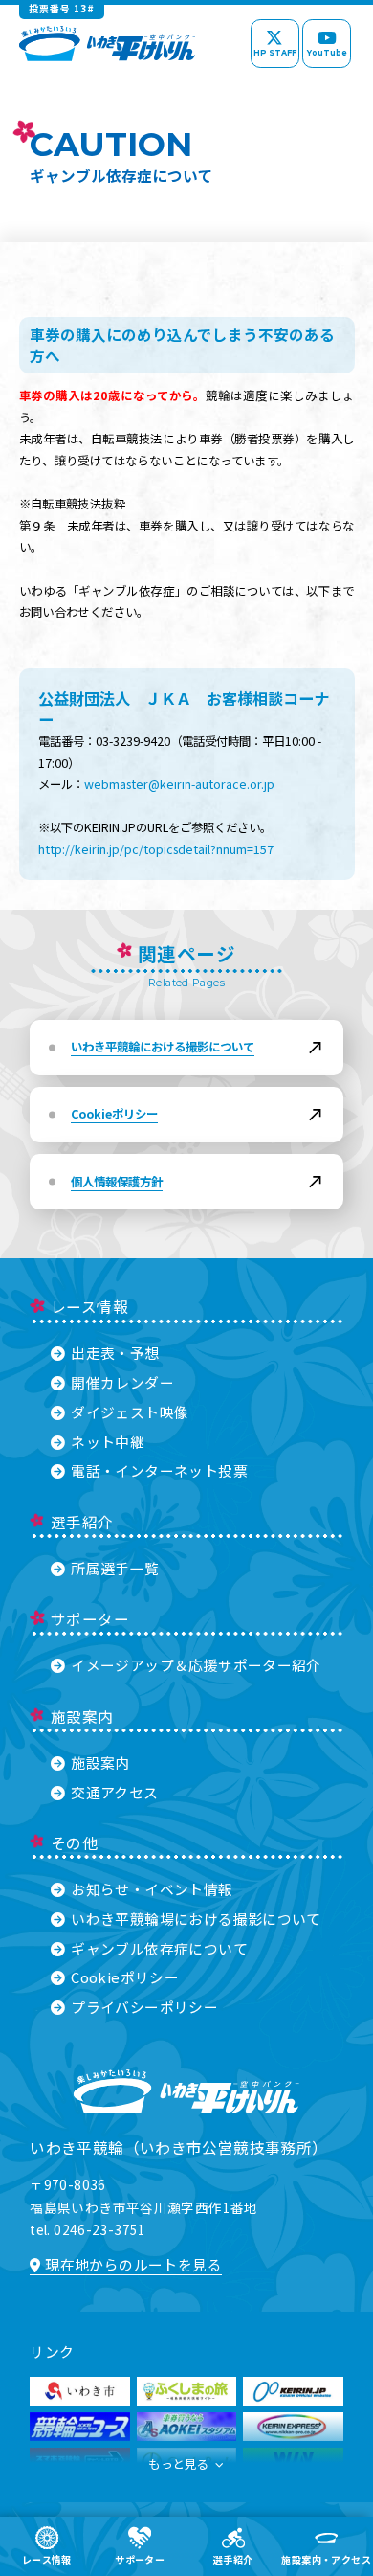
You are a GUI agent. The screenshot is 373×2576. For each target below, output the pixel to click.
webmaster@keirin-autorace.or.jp (179, 784)
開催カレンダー (122, 1382)
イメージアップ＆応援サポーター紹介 (196, 1665)
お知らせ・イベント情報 (152, 1889)
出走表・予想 (115, 1353)
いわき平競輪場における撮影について (196, 1919)
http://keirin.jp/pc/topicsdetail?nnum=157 (156, 849)
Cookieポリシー (125, 1977)
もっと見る (178, 2464)
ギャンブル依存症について (159, 1948)
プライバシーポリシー (144, 2007)
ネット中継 (108, 1442)
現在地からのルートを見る (133, 2264)
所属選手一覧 (115, 1568)
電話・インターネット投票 (159, 1470)
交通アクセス (114, 1792)
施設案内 (100, 1763)
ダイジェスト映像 (130, 1412)
